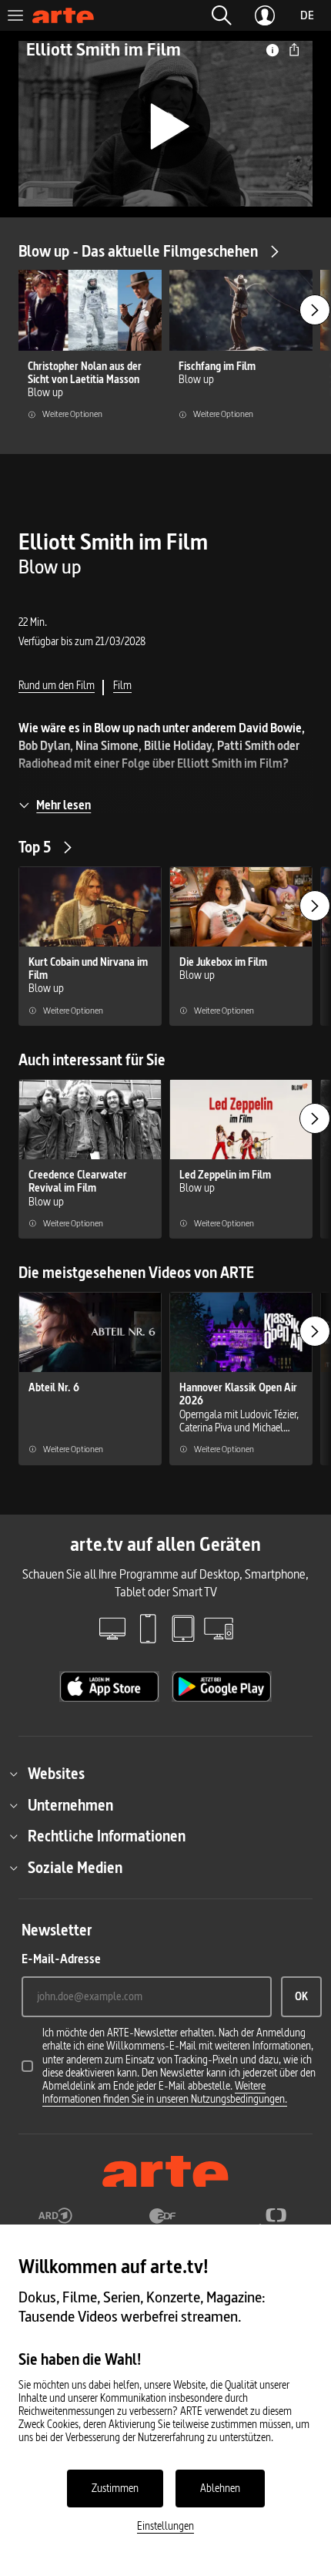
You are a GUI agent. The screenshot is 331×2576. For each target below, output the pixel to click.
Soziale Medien (75, 1868)
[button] (222, 15)
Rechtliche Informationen (107, 1836)
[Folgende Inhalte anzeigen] (315, 310)
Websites (56, 1774)
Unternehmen (70, 1805)
